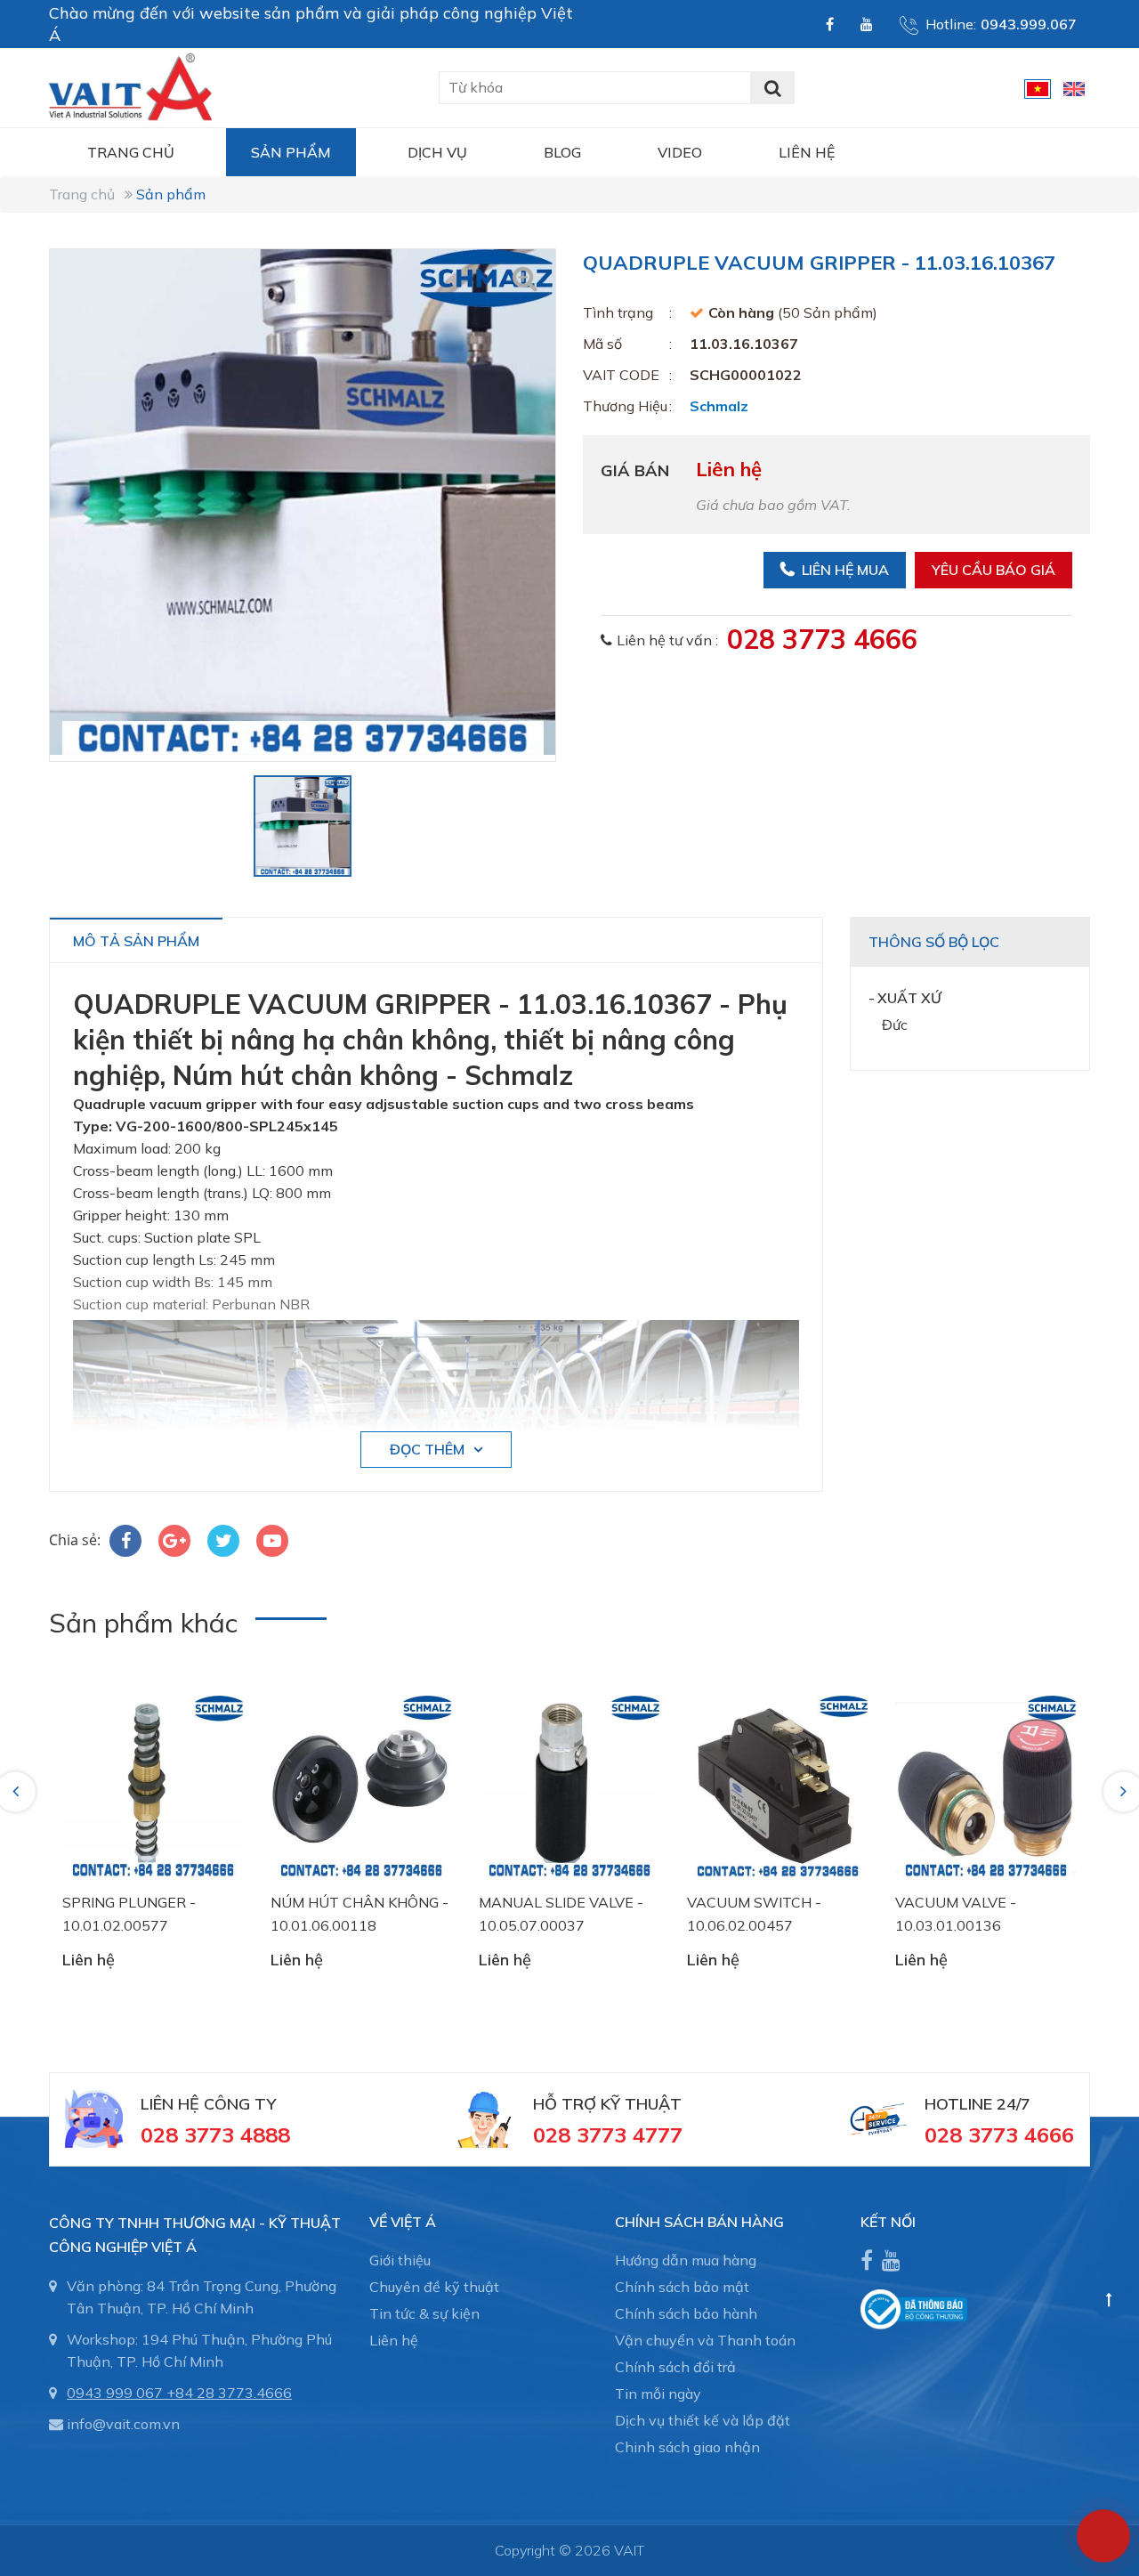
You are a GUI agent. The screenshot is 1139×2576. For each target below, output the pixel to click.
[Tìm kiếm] (772, 88)
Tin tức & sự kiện (424, 2313)
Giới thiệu (400, 2260)
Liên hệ (807, 152)
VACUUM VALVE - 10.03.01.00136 (956, 1914)
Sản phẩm (291, 152)
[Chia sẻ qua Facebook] (125, 1541)
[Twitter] (223, 1541)
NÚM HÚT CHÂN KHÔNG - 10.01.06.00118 (359, 1914)
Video (680, 152)
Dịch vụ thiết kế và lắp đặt (703, 2420)
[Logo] (130, 85)
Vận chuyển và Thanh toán (705, 2340)
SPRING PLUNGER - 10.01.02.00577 (129, 1914)
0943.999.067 (1029, 24)
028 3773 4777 (608, 2135)
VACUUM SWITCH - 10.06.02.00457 (754, 1914)
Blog (562, 152)
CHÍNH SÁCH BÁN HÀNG (699, 2222)
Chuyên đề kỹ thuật (434, 2287)
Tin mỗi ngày (658, 2394)
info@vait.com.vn (123, 2424)
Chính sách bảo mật (682, 2287)
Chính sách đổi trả (675, 2367)
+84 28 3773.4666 (229, 2393)
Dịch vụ (437, 152)
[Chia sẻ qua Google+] (174, 1541)
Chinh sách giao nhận (687, 2447)
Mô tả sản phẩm (136, 941)
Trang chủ (131, 152)
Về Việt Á (403, 2222)
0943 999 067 (115, 2393)
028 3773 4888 (215, 2135)
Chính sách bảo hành (686, 2313)
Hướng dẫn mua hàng (686, 2260)
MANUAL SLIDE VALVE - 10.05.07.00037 (561, 1914)
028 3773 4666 (822, 639)
